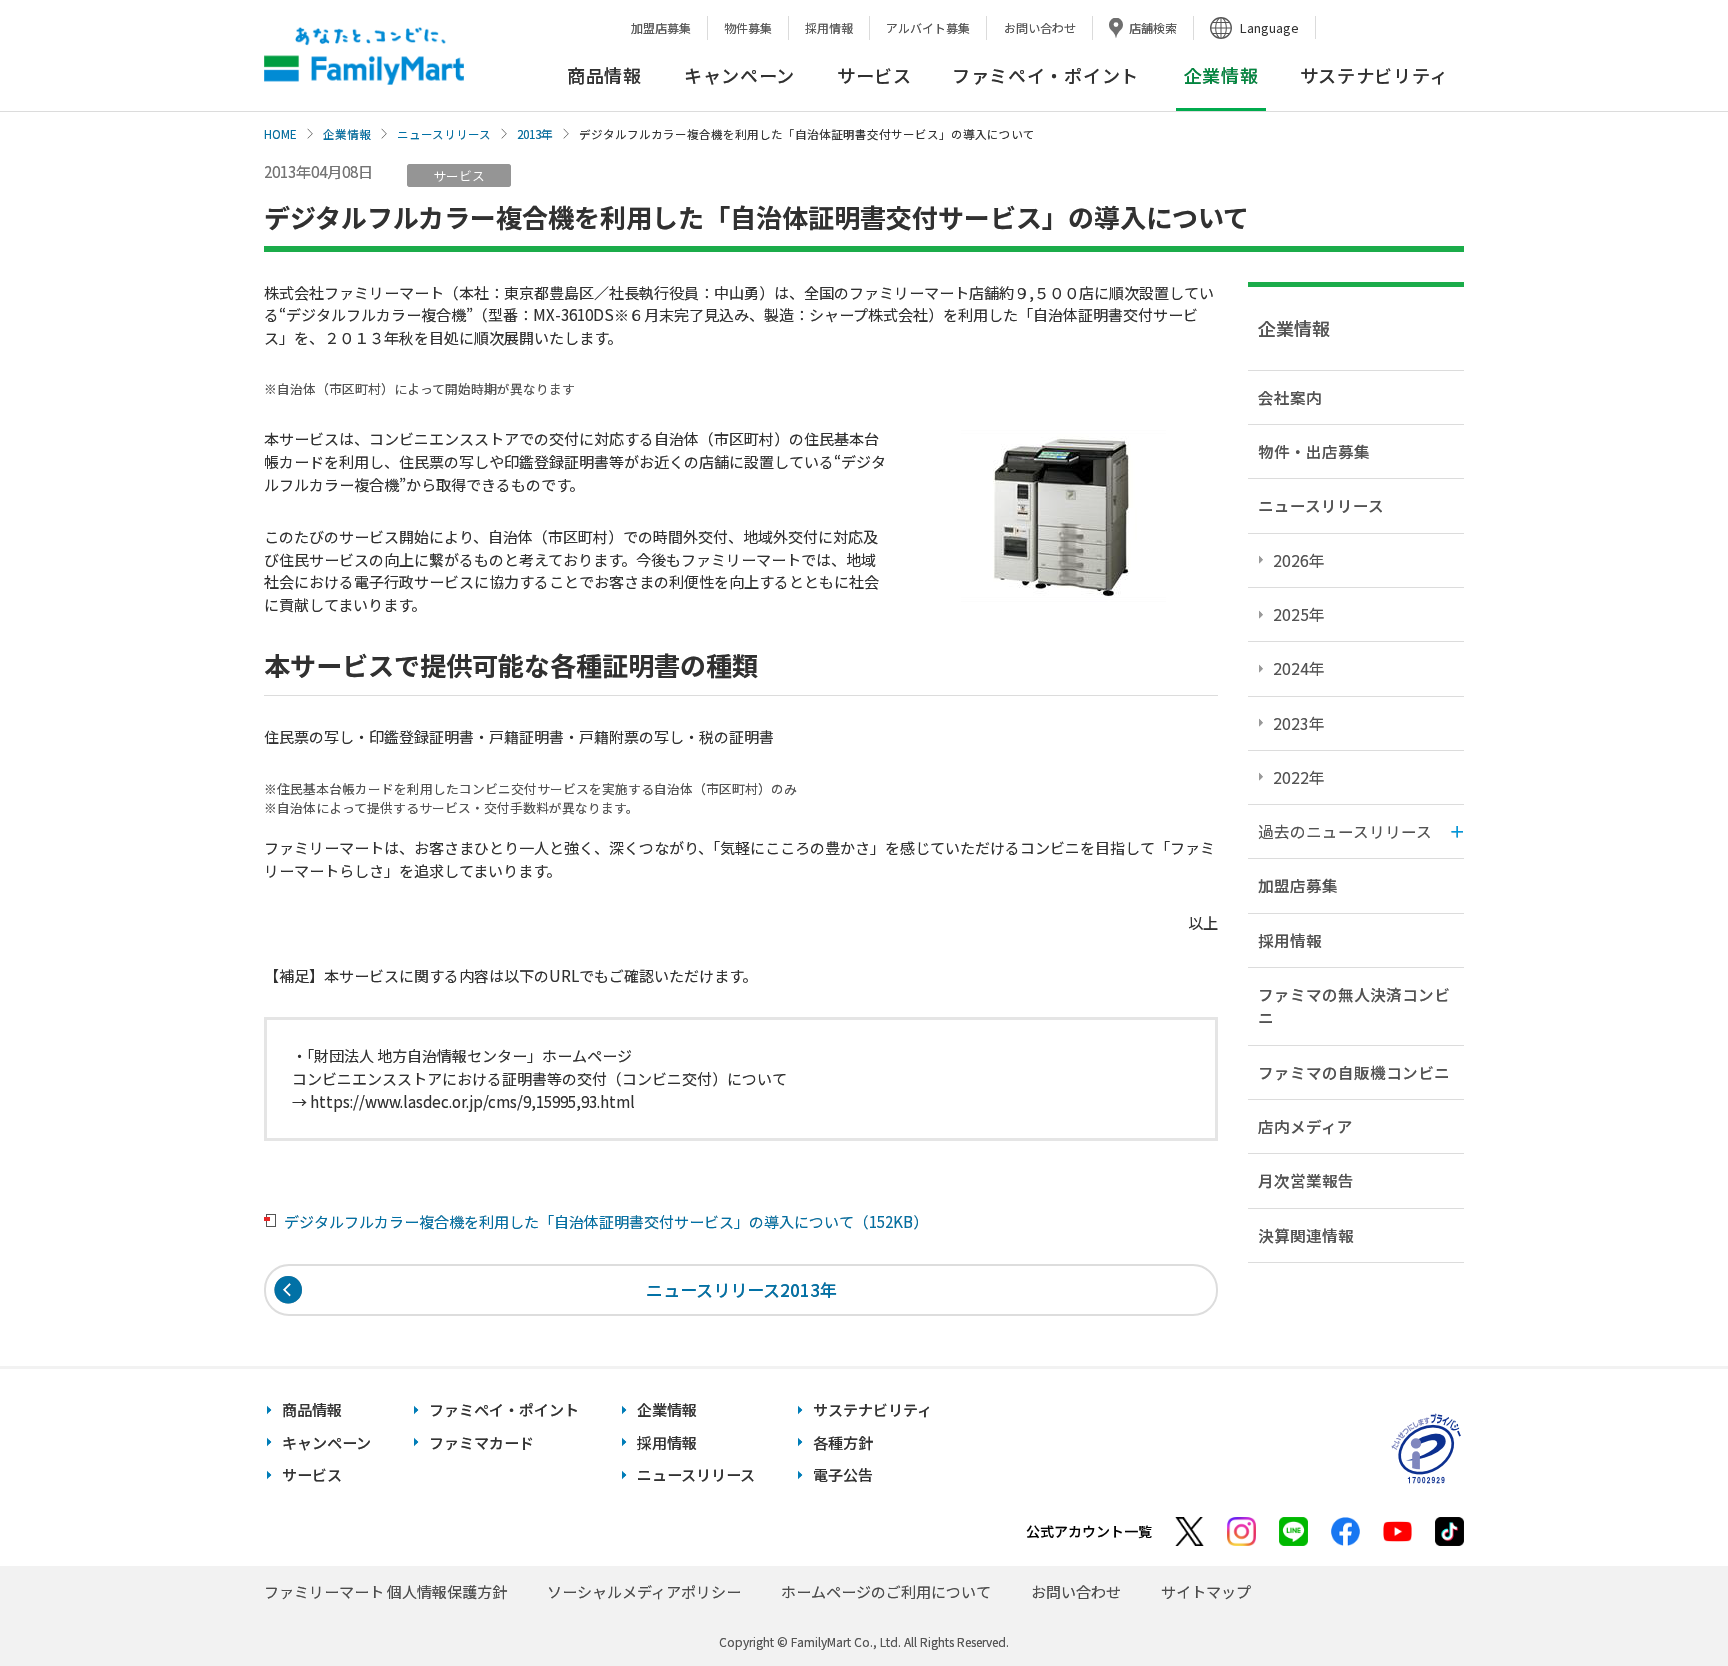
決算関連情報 (1306, 1235)
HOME (280, 134)
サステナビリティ (1374, 75)
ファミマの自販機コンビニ (1354, 1072)
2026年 (1299, 560)
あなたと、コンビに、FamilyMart (364, 56)
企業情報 (347, 134)
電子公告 (843, 1474)
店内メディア (1305, 1126)
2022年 (1299, 777)
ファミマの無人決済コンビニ (1354, 1005)
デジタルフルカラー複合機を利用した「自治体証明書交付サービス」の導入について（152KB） (606, 1221)
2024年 (1299, 668)
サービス (874, 75)
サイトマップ (1206, 1591)
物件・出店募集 (1314, 451)
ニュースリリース (444, 134)
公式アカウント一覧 (1089, 1531)
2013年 (535, 134)
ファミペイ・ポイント (1045, 75)
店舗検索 (1153, 27)
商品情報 (604, 75)
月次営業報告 (1306, 1180)
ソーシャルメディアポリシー (644, 1591)
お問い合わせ (1040, 27)
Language (1269, 27)
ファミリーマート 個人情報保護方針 (385, 1591)
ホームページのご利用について (886, 1591)
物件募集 (748, 27)
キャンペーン (739, 75)
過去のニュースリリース (1345, 831)
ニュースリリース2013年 (741, 1289)
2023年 (1299, 723)
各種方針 (843, 1442)
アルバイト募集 (928, 27)
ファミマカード (481, 1442)
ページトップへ (1663, 1600)
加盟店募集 (661, 27)
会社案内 (1290, 397)
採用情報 (829, 27)
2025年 (1299, 614)
